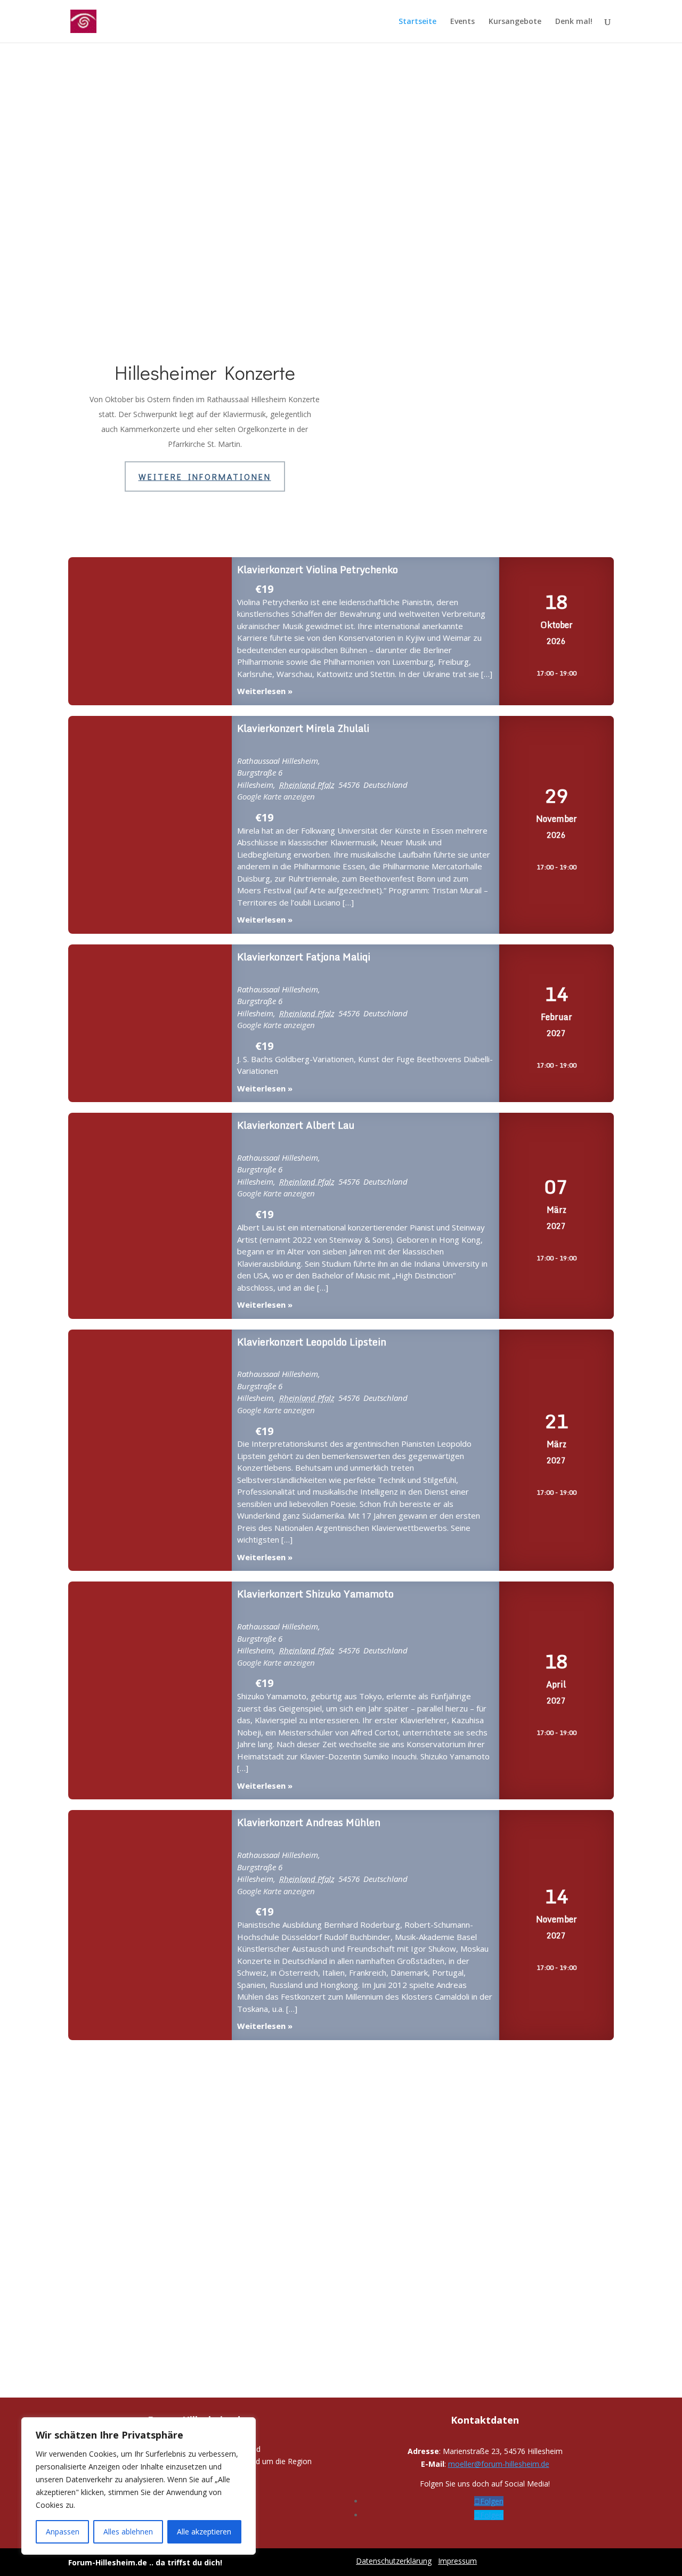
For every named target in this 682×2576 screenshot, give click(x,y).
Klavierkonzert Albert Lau (150, 1216)
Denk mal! (574, 22)
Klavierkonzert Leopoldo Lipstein (150, 1451)
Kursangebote (515, 22)
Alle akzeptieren (204, 2532)
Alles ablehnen (128, 2532)
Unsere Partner (341, 2141)
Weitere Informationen (205, 476)
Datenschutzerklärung (394, 2561)
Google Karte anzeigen (276, 796)
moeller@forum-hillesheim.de (499, 2464)
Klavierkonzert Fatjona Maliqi (150, 1024)
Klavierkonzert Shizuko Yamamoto (150, 1691)
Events (462, 22)
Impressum (457, 2561)
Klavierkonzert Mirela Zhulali (150, 825)
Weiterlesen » (265, 691)
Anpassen (63, 2532)
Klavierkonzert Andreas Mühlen (150, 1925)
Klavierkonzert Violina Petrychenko (150, 632)
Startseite (417, 22)
